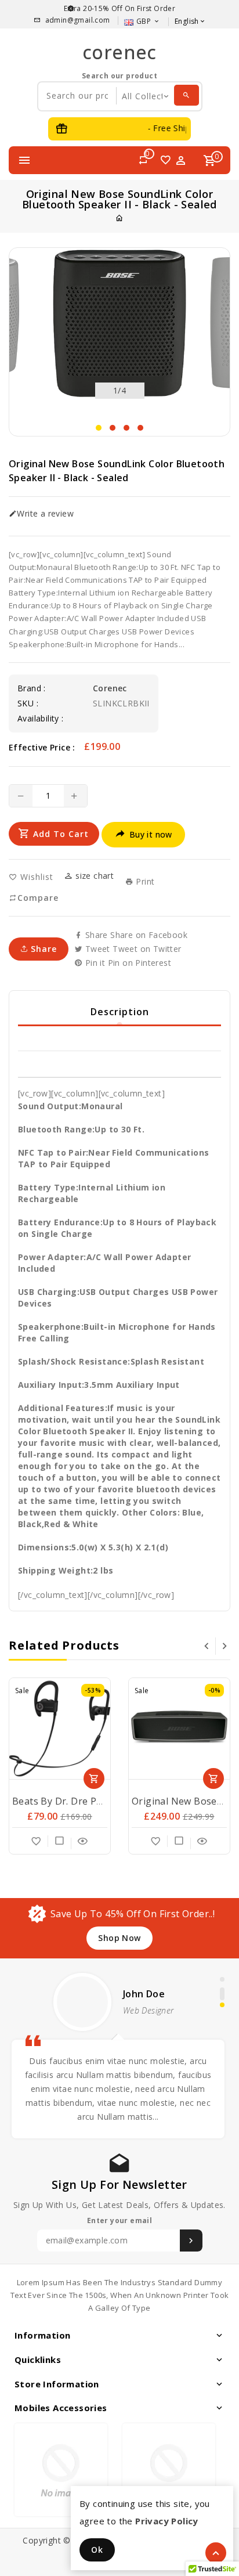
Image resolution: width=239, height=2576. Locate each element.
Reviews (120, 1037)
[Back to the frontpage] (119, 218)
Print (144, 882)
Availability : (41, 719)
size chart (93, 876)
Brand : (32, 688)
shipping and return (119, 1063)
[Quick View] (83, 1841)
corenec (119, 52)
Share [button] (42, 949)
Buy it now (151, 834)
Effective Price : (42, 747)
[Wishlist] (37, 1841)
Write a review (45, 514)
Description (120, 1012)
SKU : (28, 703)
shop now (119, 1938)
